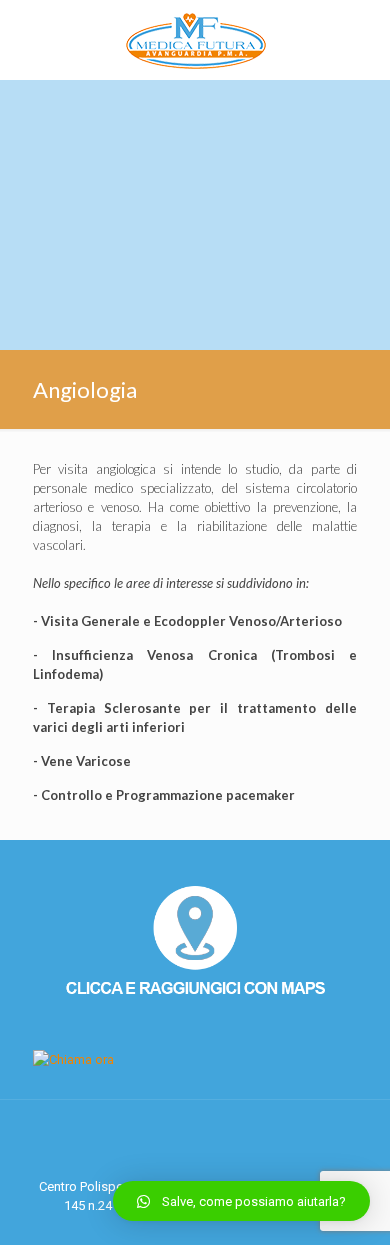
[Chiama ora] (73, 1059)
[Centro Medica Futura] (195, 40)
